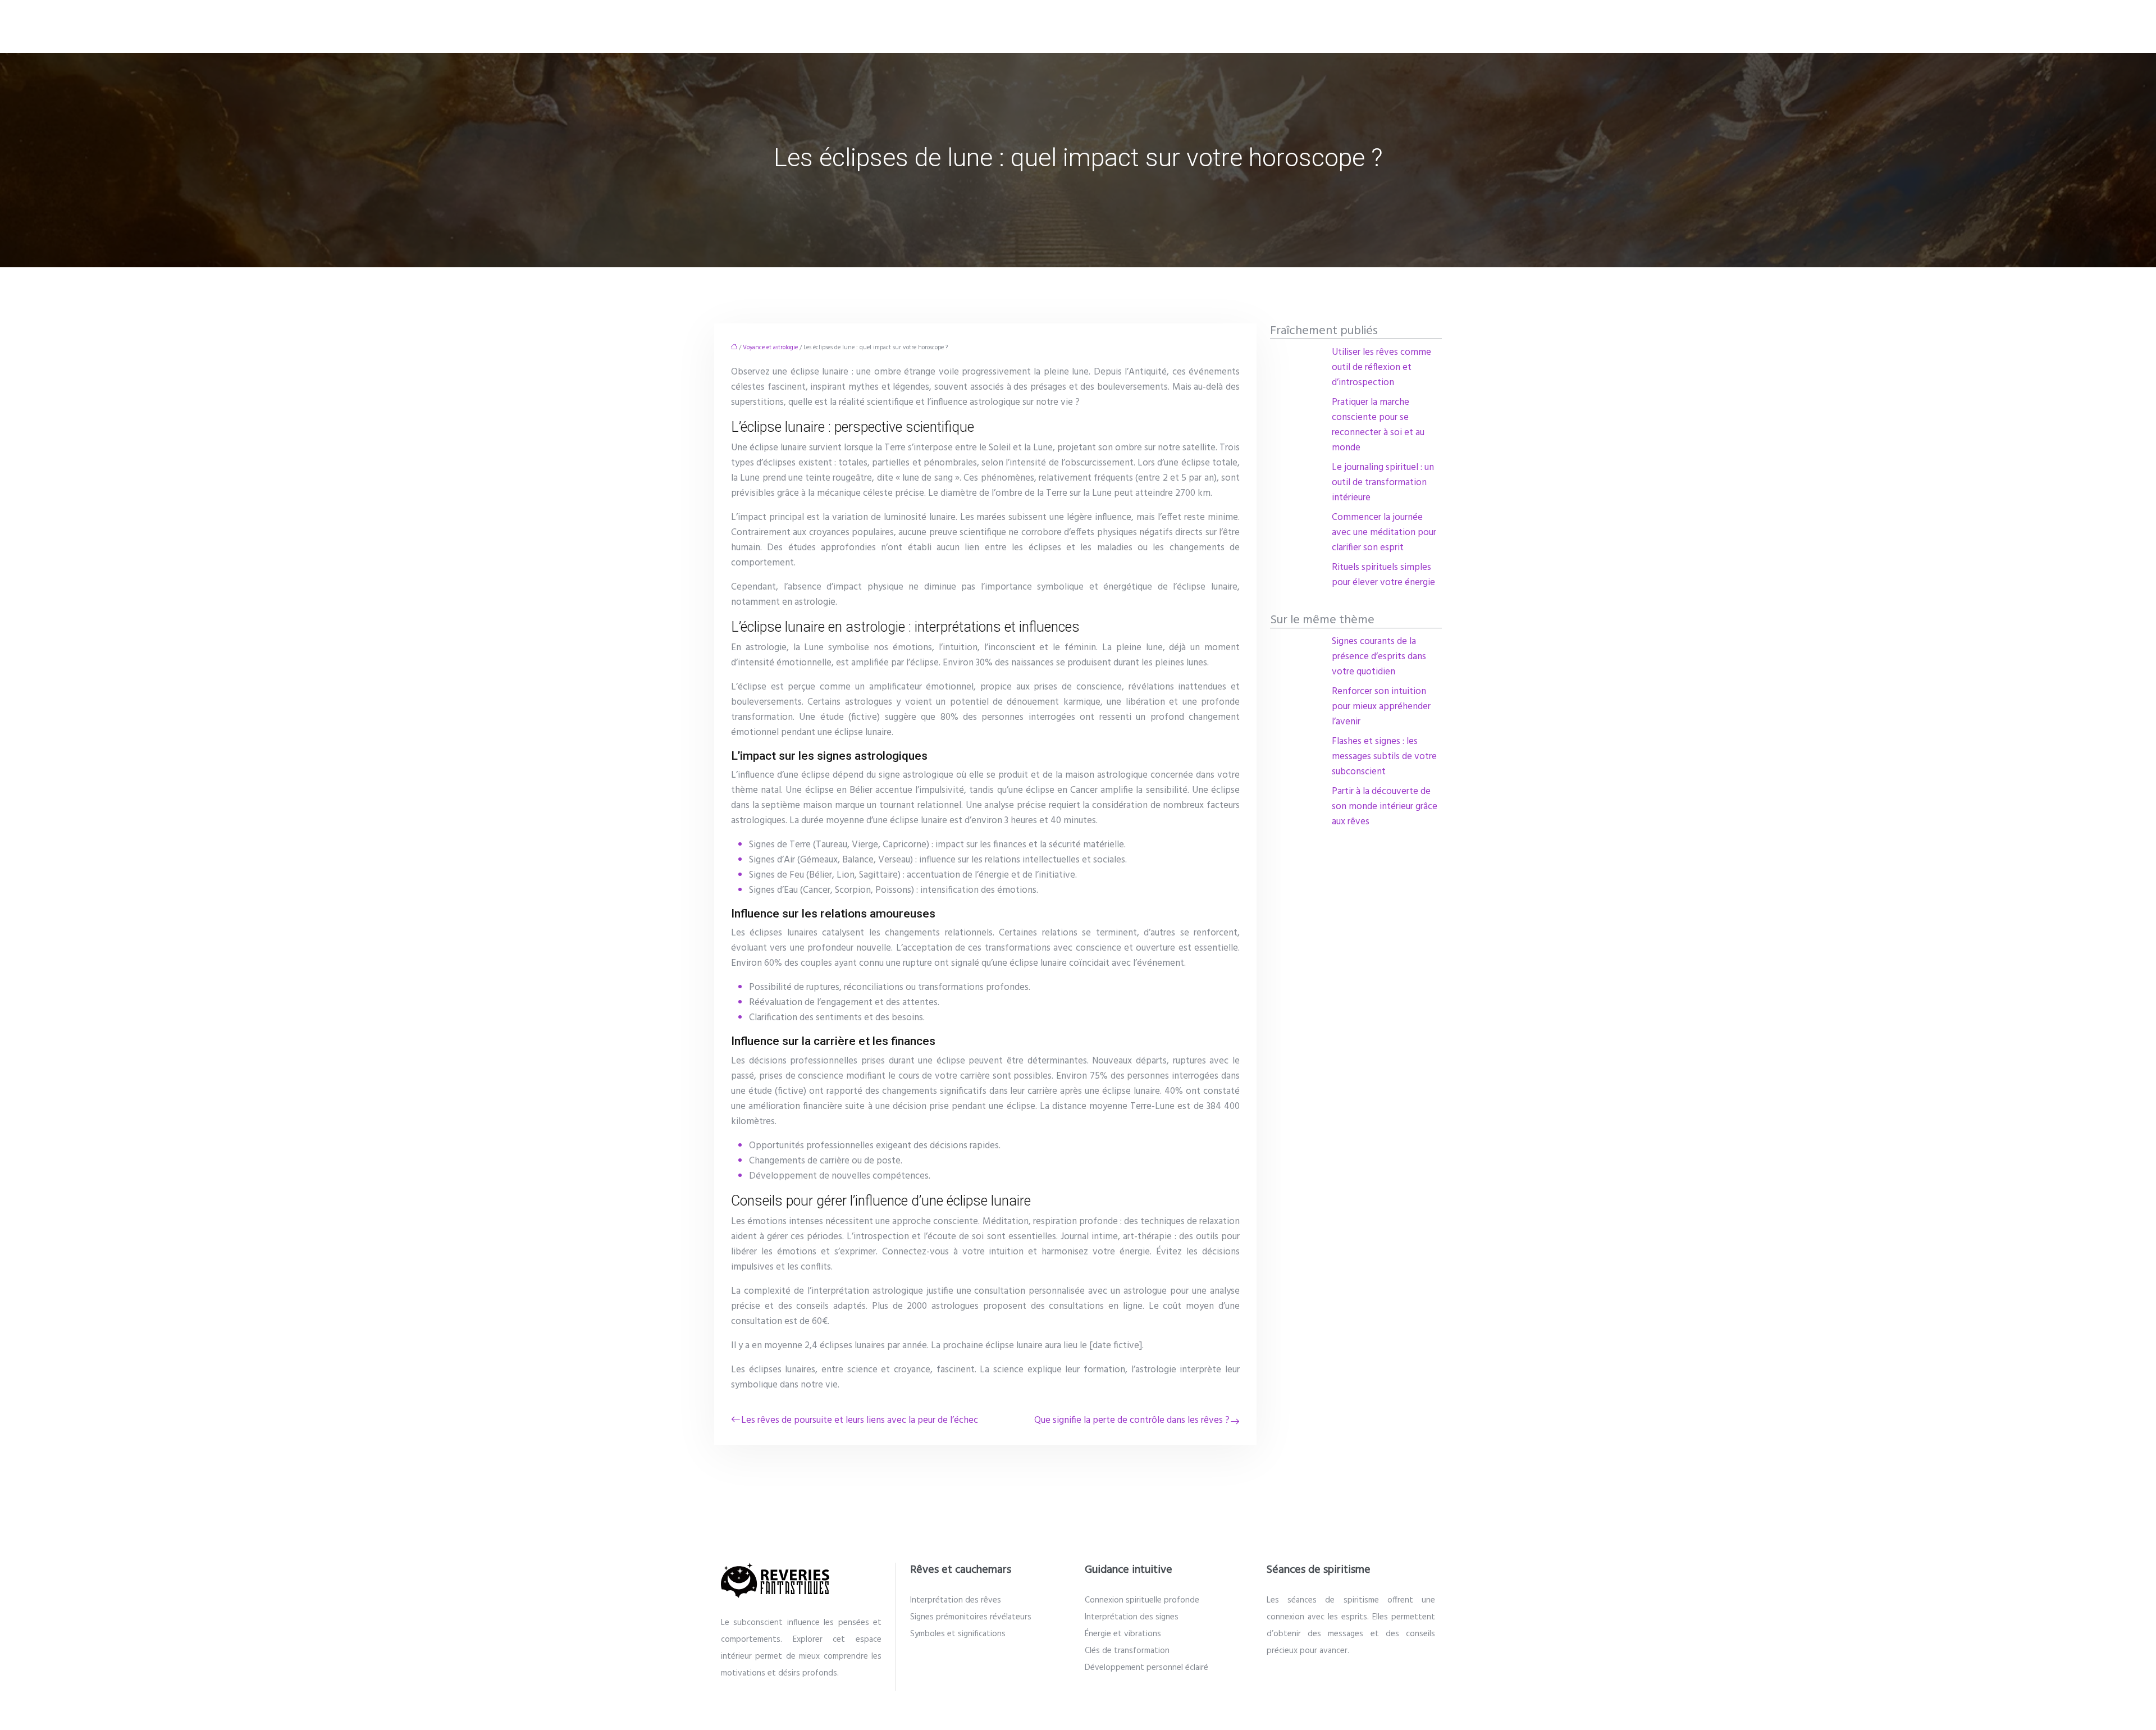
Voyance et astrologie (770, 348)
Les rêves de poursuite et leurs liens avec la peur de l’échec (860, 1420)
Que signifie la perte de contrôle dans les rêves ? (1132, 1420)
